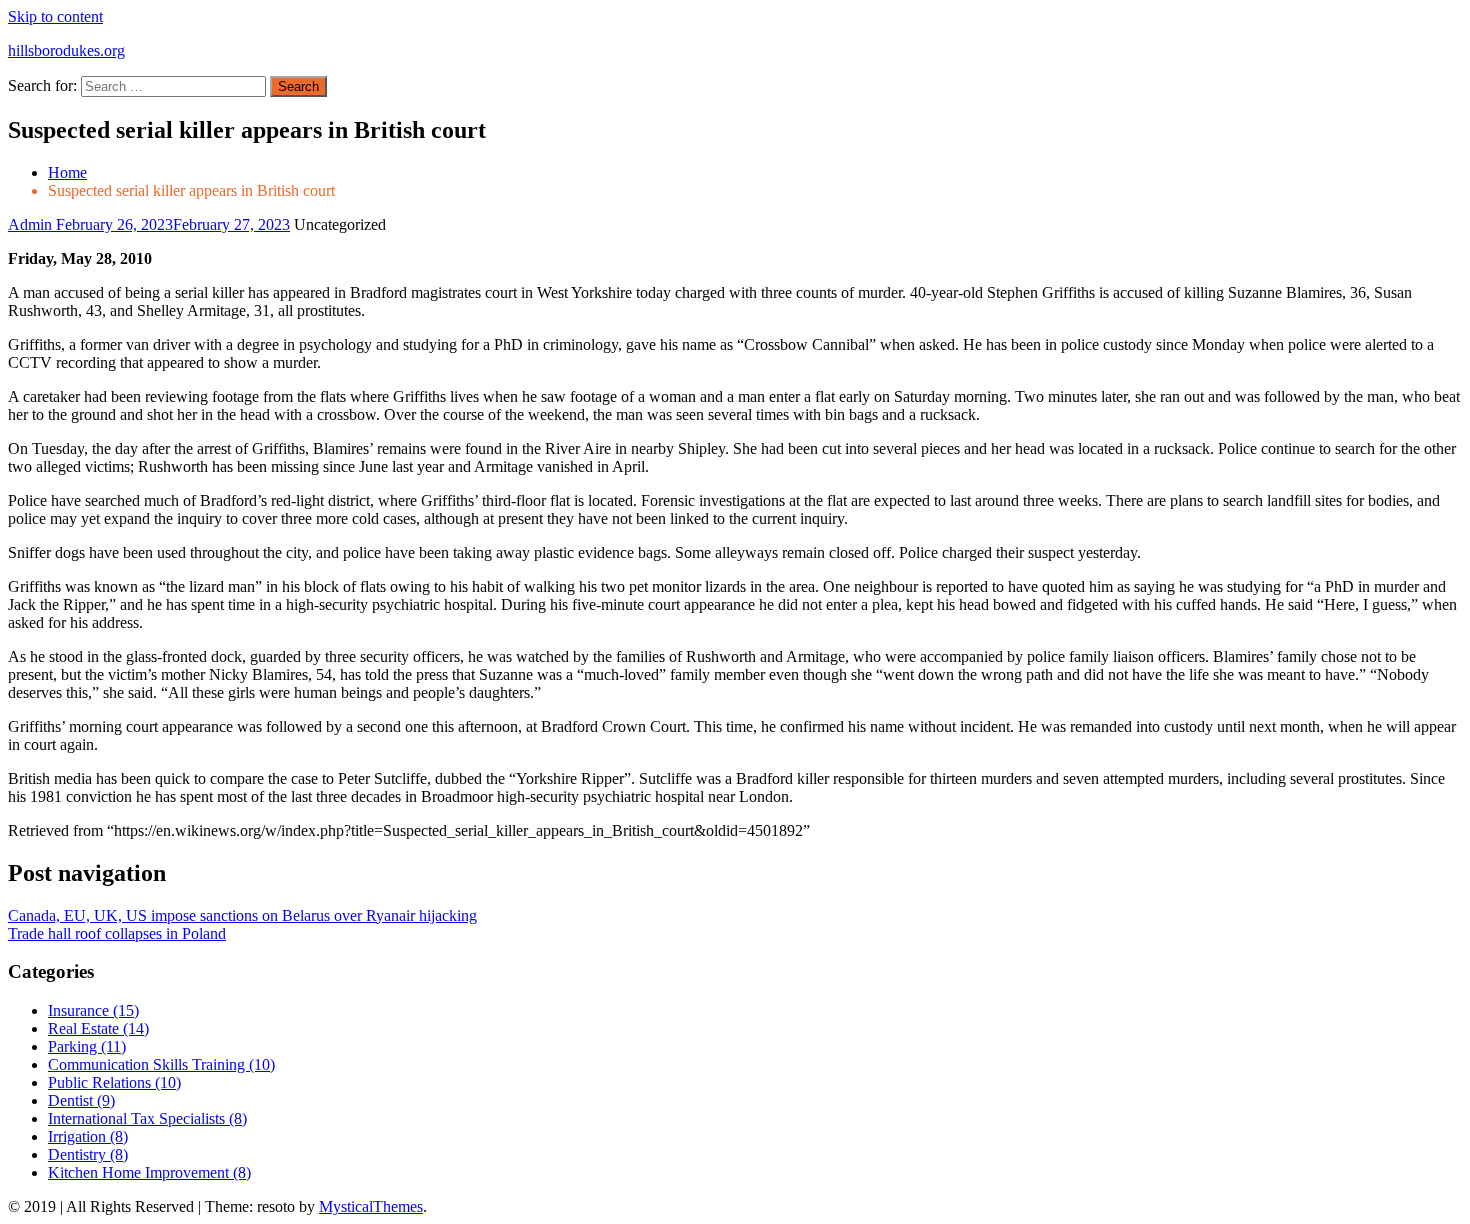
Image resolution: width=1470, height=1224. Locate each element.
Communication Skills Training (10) (161, 1064)
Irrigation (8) (88, 1136)
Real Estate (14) (98, 1028)
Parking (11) (87, 1046)
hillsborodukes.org (66, 50)
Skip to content (55, 16)
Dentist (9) (81, 1100)
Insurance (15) (93, 1010)
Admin (32, 224)
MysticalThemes (371, 1206)
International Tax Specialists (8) (147, 1118)
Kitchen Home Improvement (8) (149, 1172)
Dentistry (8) (88, 1154)
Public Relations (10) (114, 1082)
